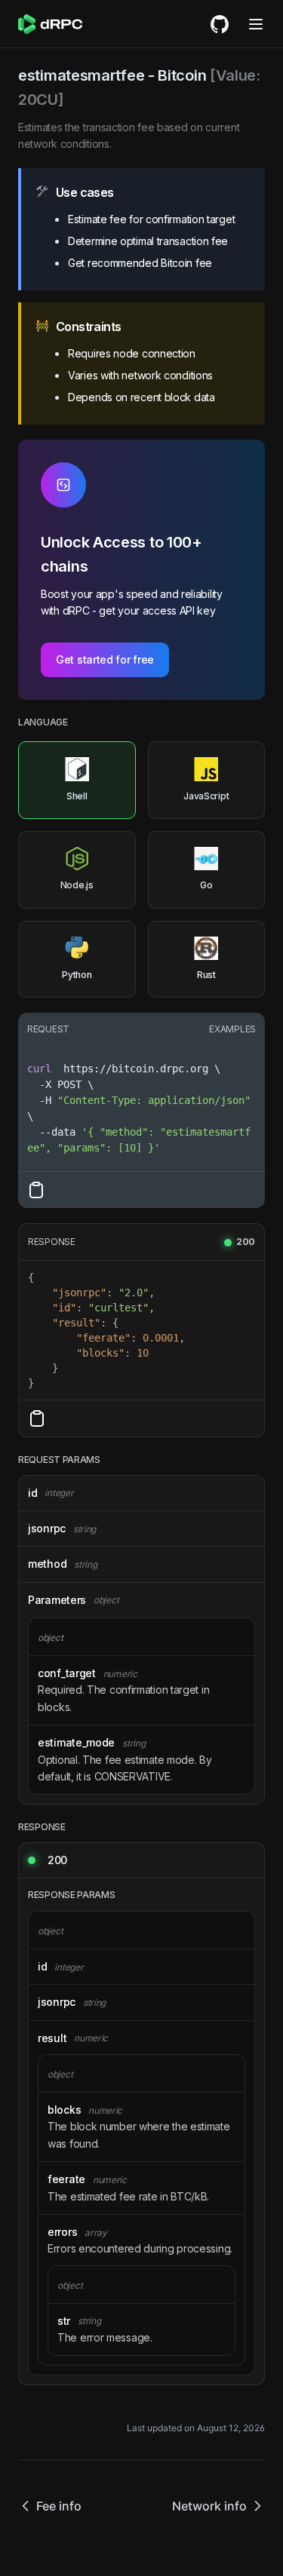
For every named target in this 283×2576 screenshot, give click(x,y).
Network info (209, 2506)
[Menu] (256, 24)
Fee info (59, 2506)
